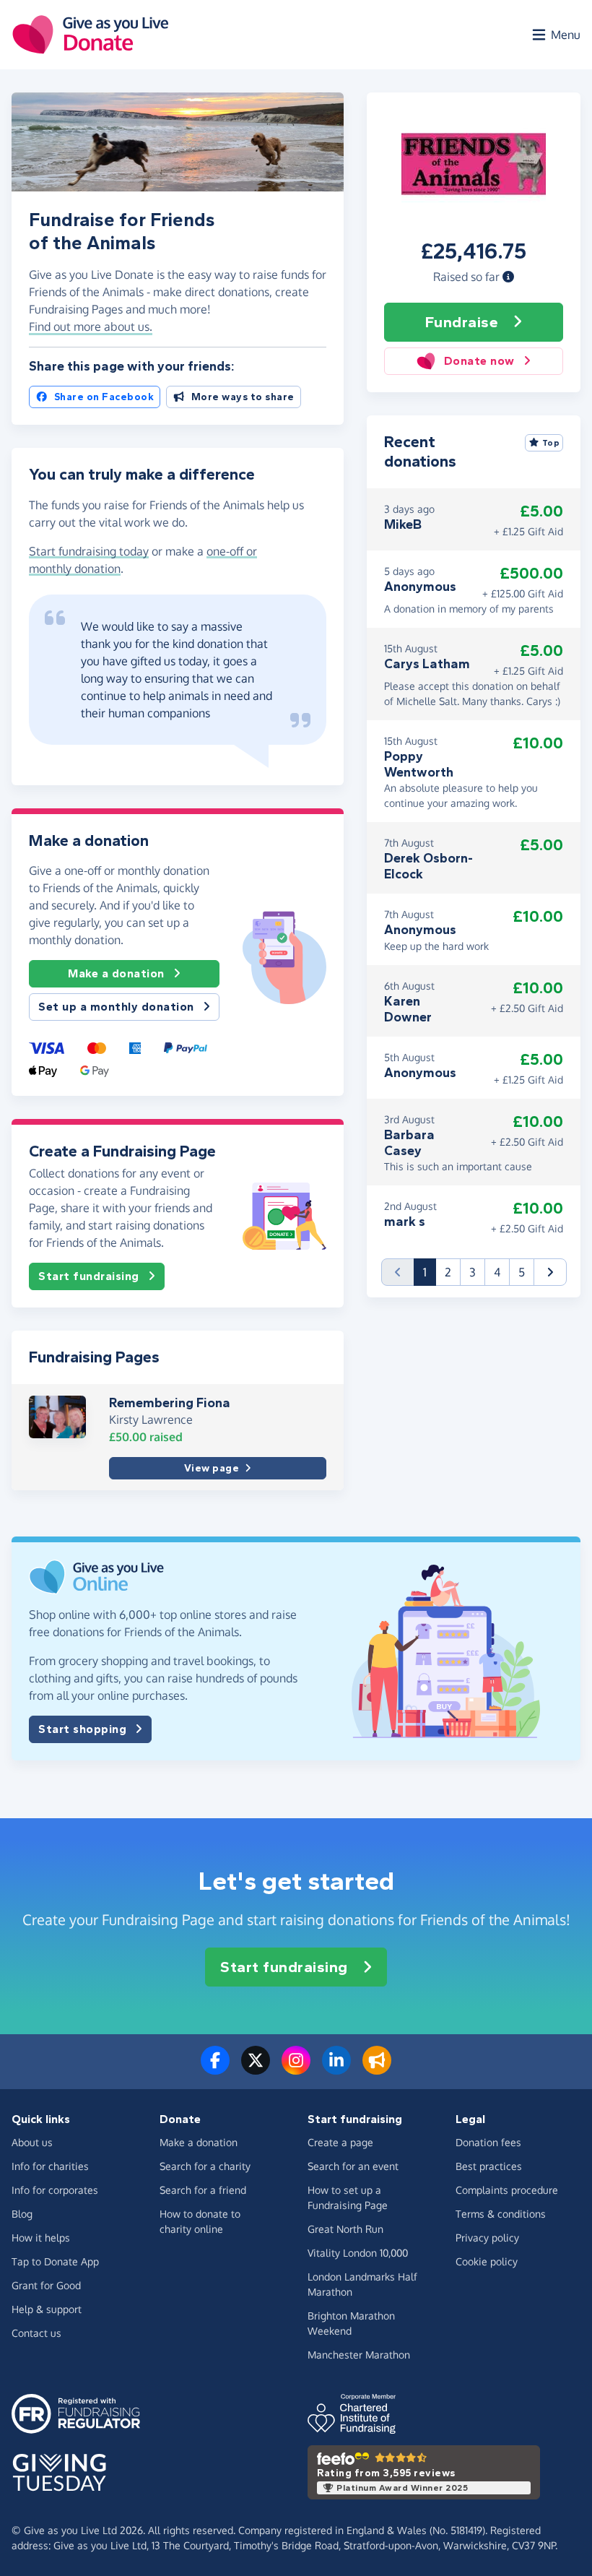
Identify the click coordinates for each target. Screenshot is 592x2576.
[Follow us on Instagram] (296, 2069)
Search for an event (353, 2166)
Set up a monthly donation (116, 1007)
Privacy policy (487, 2238)
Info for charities (50, 2166)
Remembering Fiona (170, 1403)
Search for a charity (205, 2166)
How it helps (41, 2238)
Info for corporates (55, 2190)
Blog (22, 2214)
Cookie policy (487, 2261)
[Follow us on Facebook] (215, 2069)
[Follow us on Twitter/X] (256, 2069)
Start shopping (82, 1729)
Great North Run (345, 2229)
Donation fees (488, 2142)
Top (551, 443)
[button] (508, 277)
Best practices (489, 2166)
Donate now (479, 361)
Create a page (340, 2142)
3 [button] (473, 1272)
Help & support (47, 2309)
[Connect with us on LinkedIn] (336, 2069)
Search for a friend (203, 2190)
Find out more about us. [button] (91, 327)
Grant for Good (46, 2285)
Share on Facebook (104, 397)
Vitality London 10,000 (358, 2253)
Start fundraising (89, 1276)
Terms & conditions (501, 2214)
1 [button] (430, 1272)
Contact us (36, 2333)
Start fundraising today (89, 551)
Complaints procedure (507, 2190)
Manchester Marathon (359, 2355)
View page (212, 1468)
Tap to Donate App (55, 2261)
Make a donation (116, 973)
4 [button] (497, 1272)
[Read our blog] (377, 2069)
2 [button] (448, 1272)
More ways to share (243, 397)
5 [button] (522, 1272)
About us (32, 2142)
